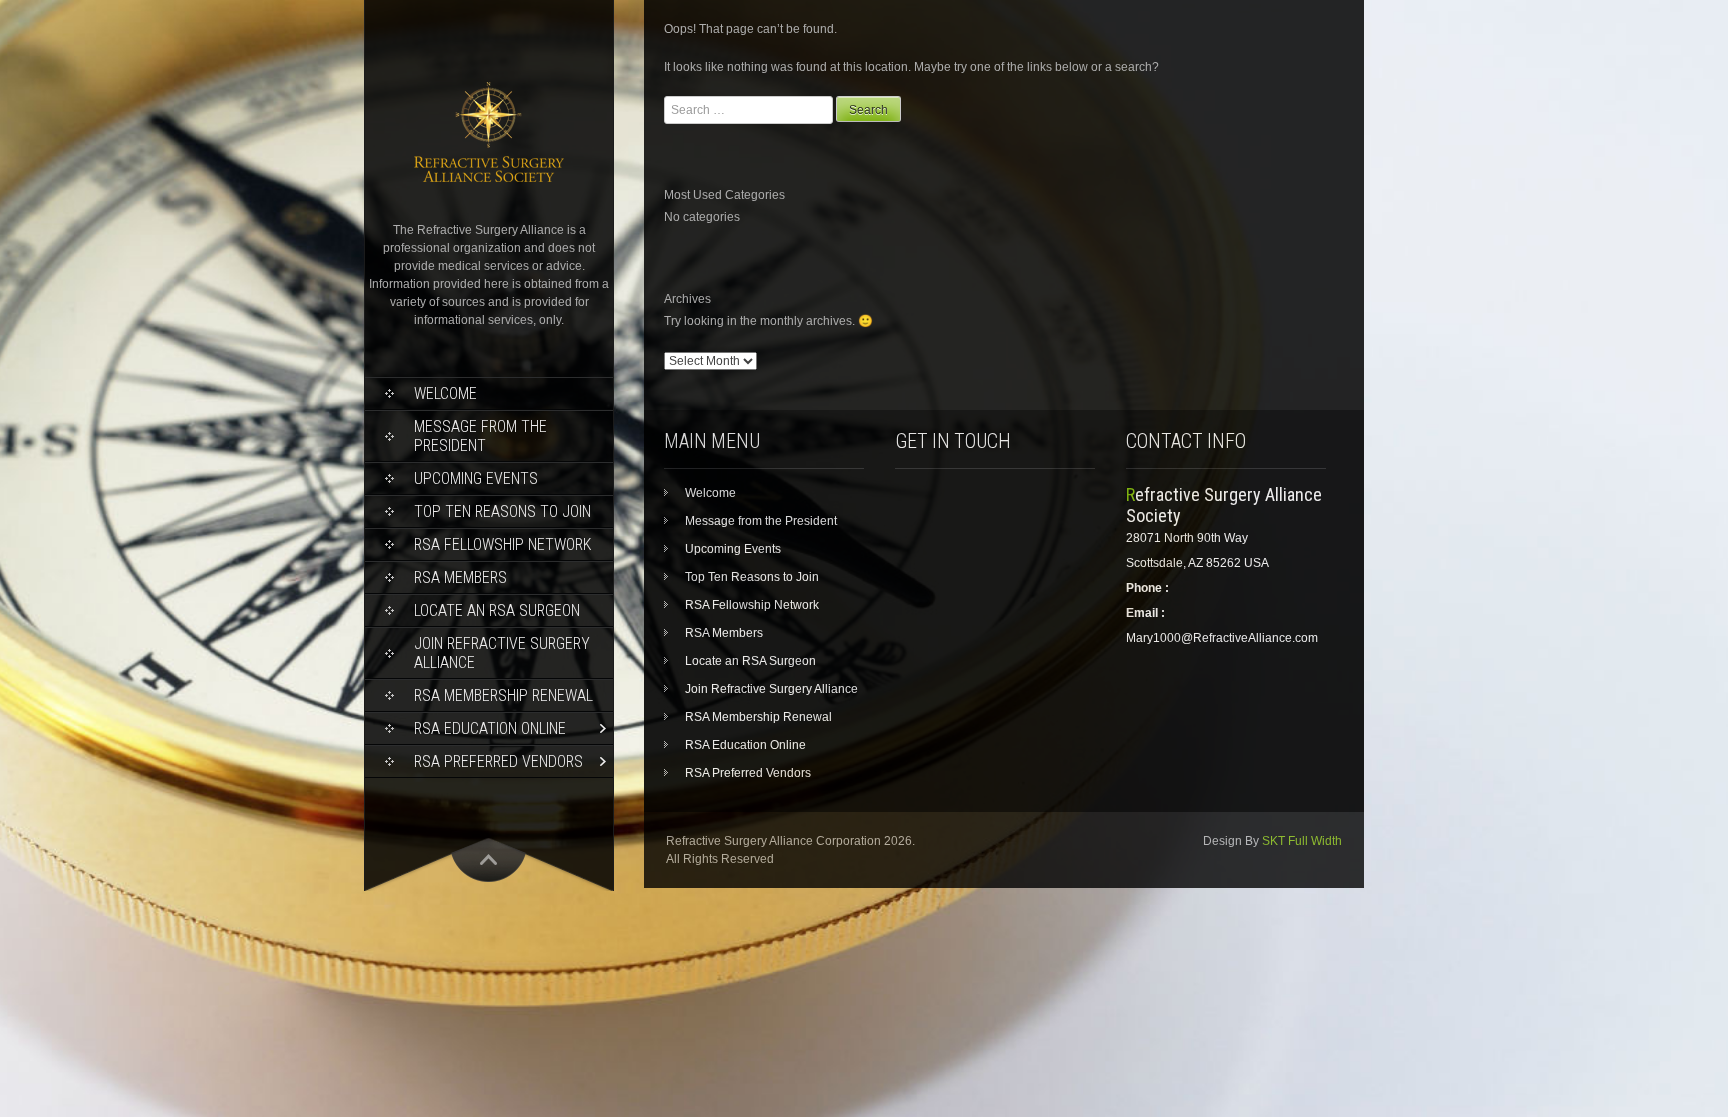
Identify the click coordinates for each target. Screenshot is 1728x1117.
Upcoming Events (476, 478)
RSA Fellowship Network (502, 544)
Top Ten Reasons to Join (502, 511)
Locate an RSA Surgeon (497, 610)
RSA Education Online (490, 728)
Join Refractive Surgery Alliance (502, 653)
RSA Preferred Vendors (498, 761)
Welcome (445, 393)
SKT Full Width (1302, 841)
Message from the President (480, 436)
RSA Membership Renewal (503, 695)
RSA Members (460, 577)
